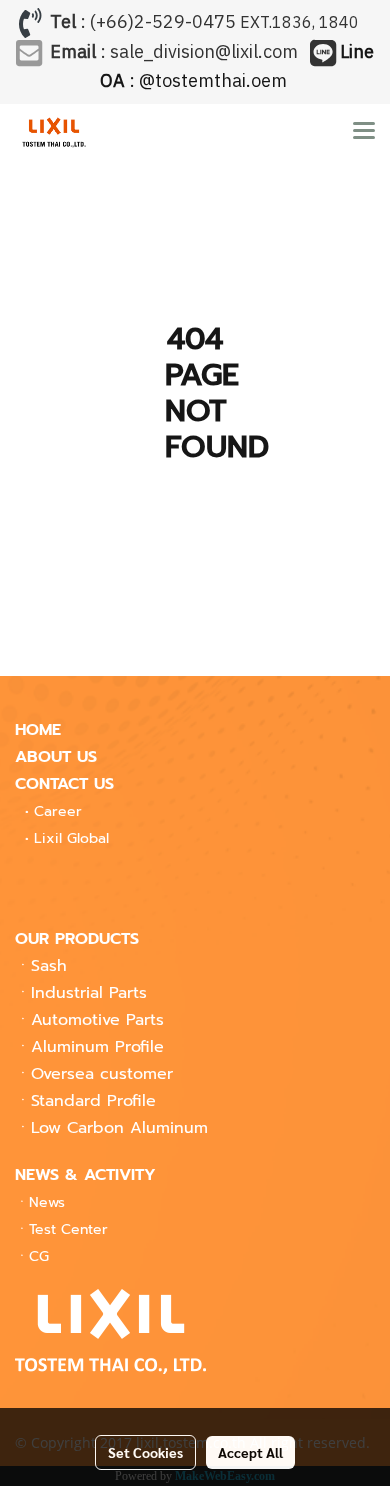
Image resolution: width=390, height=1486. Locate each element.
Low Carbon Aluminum (119, 1128)
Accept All (250, 1452)
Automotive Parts (97, 1020)
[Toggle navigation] (364, 132)
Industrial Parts (89, 993)
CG (39, 1256)
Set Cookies (145, 1452)
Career (58, 811)
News (47, 1202)
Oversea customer (102, 1074)
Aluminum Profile (97, 1047)
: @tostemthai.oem (237, 67)
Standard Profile (93, 1101)
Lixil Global (71, 838)
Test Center (68, 1229)
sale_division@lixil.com (204, 53)
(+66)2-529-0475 (163, 23)
